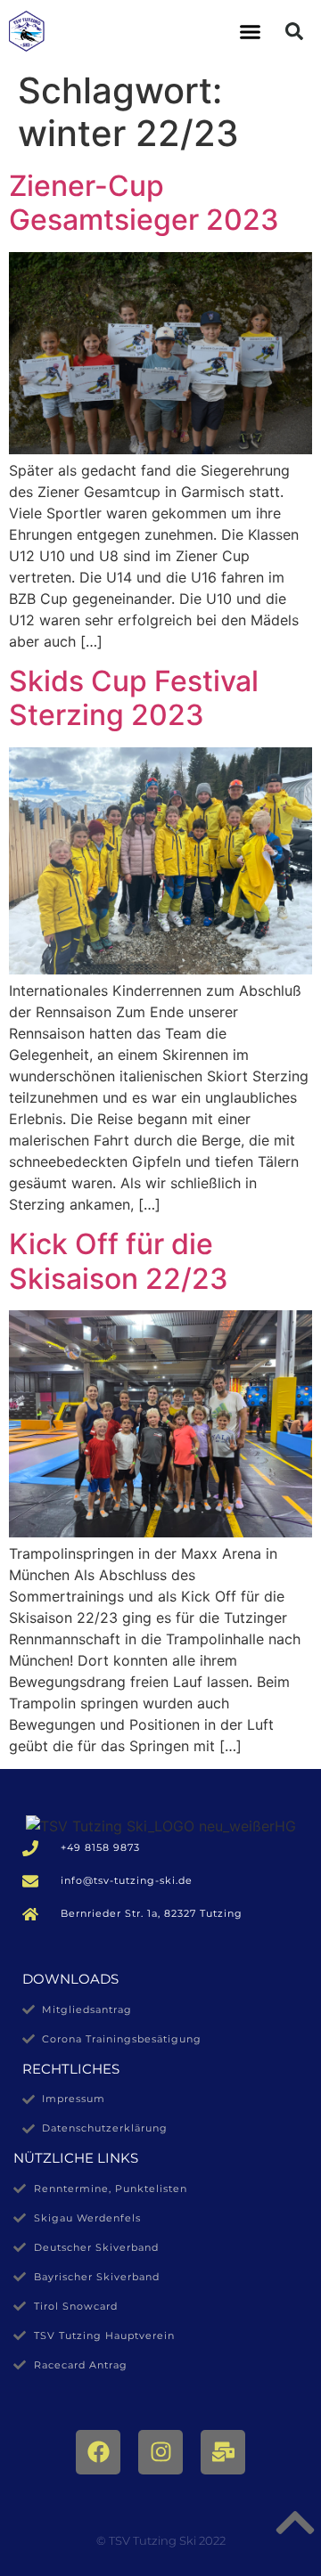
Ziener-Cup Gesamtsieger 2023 (144, 203)
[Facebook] (98, 2452)
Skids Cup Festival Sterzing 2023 (134, 698)
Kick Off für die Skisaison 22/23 (119, 1261)
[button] (251, 31)
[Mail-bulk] (223, 2452)
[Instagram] (160, 2452)
